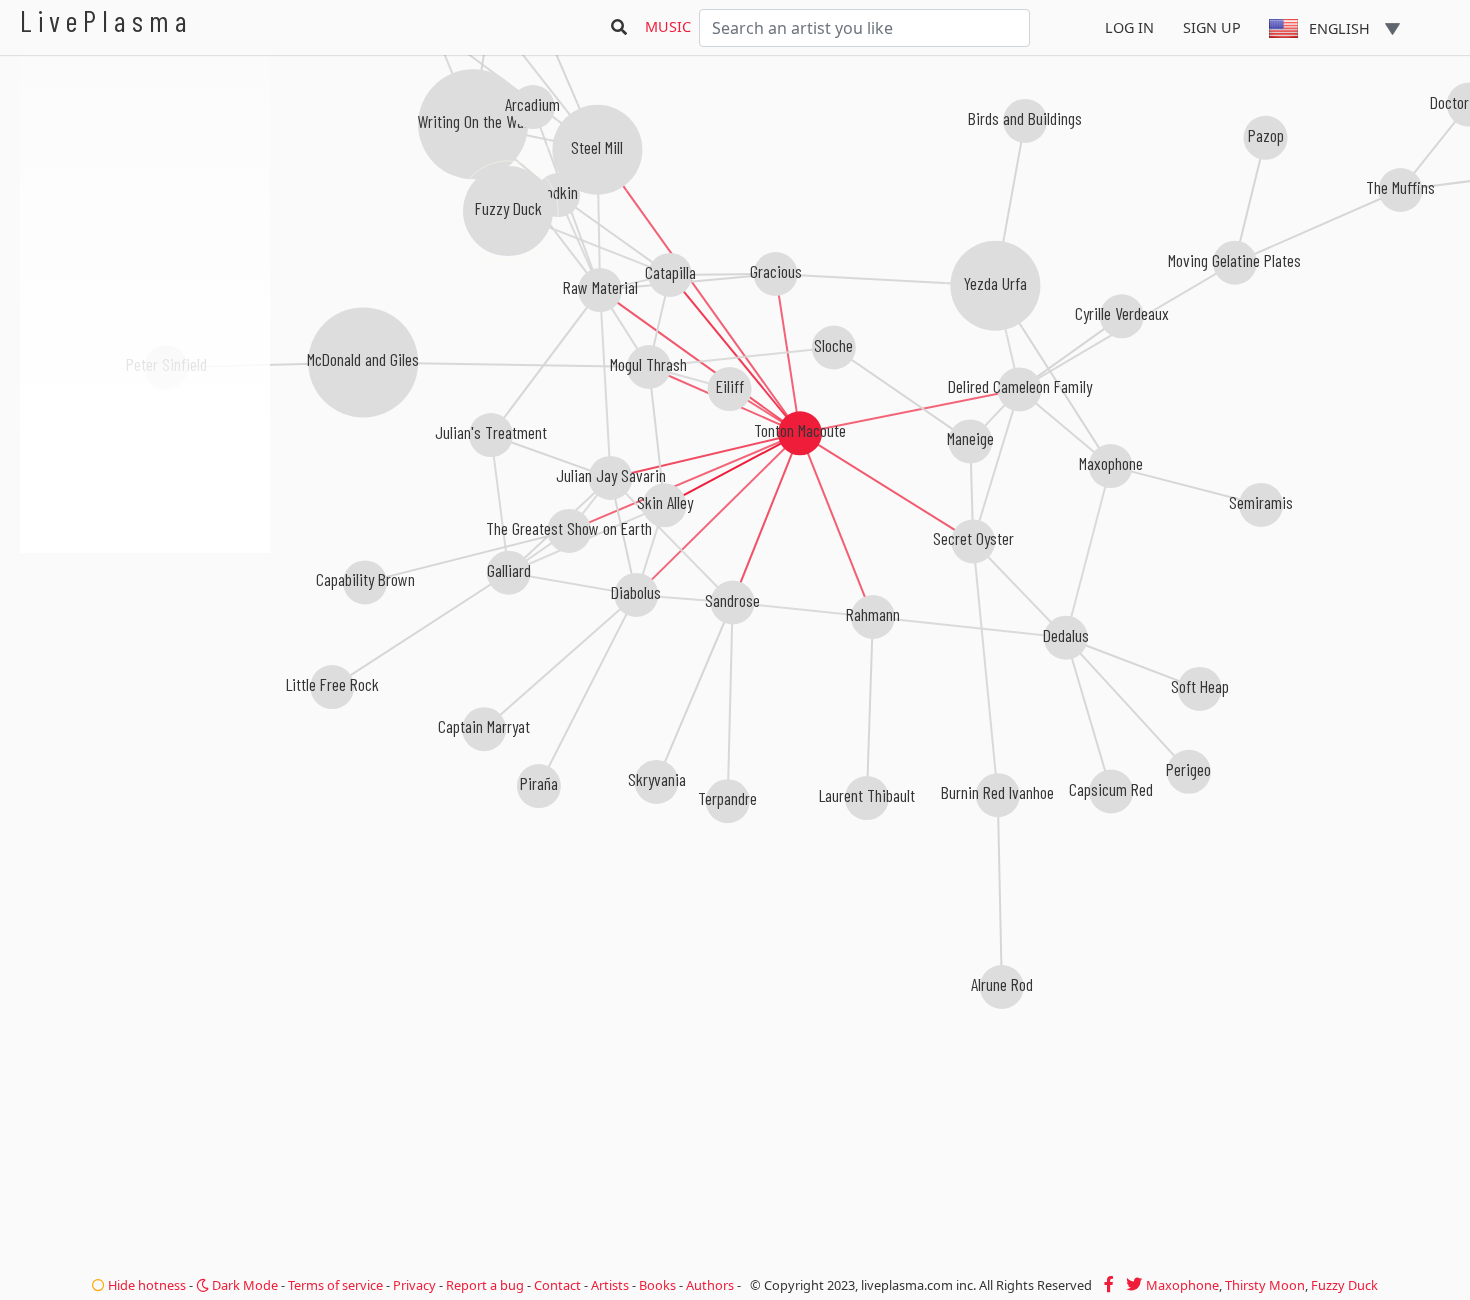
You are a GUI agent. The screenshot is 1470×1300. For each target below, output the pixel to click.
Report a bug (485, 1285)
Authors (710, 1285)
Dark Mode (243, 1285)
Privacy (414, 1285)
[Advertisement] (145, 660)
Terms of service (335, 1285)
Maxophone (1182, 1285)
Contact (557, 1285)
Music (668, 26)
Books (657, 1285)
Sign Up (1212, 27)
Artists (610, 1285)
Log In (1129, 27)
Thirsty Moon (1265, 1285)
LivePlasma (106, 20)
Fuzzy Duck (1344, 1285)
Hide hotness (145, 1285)
